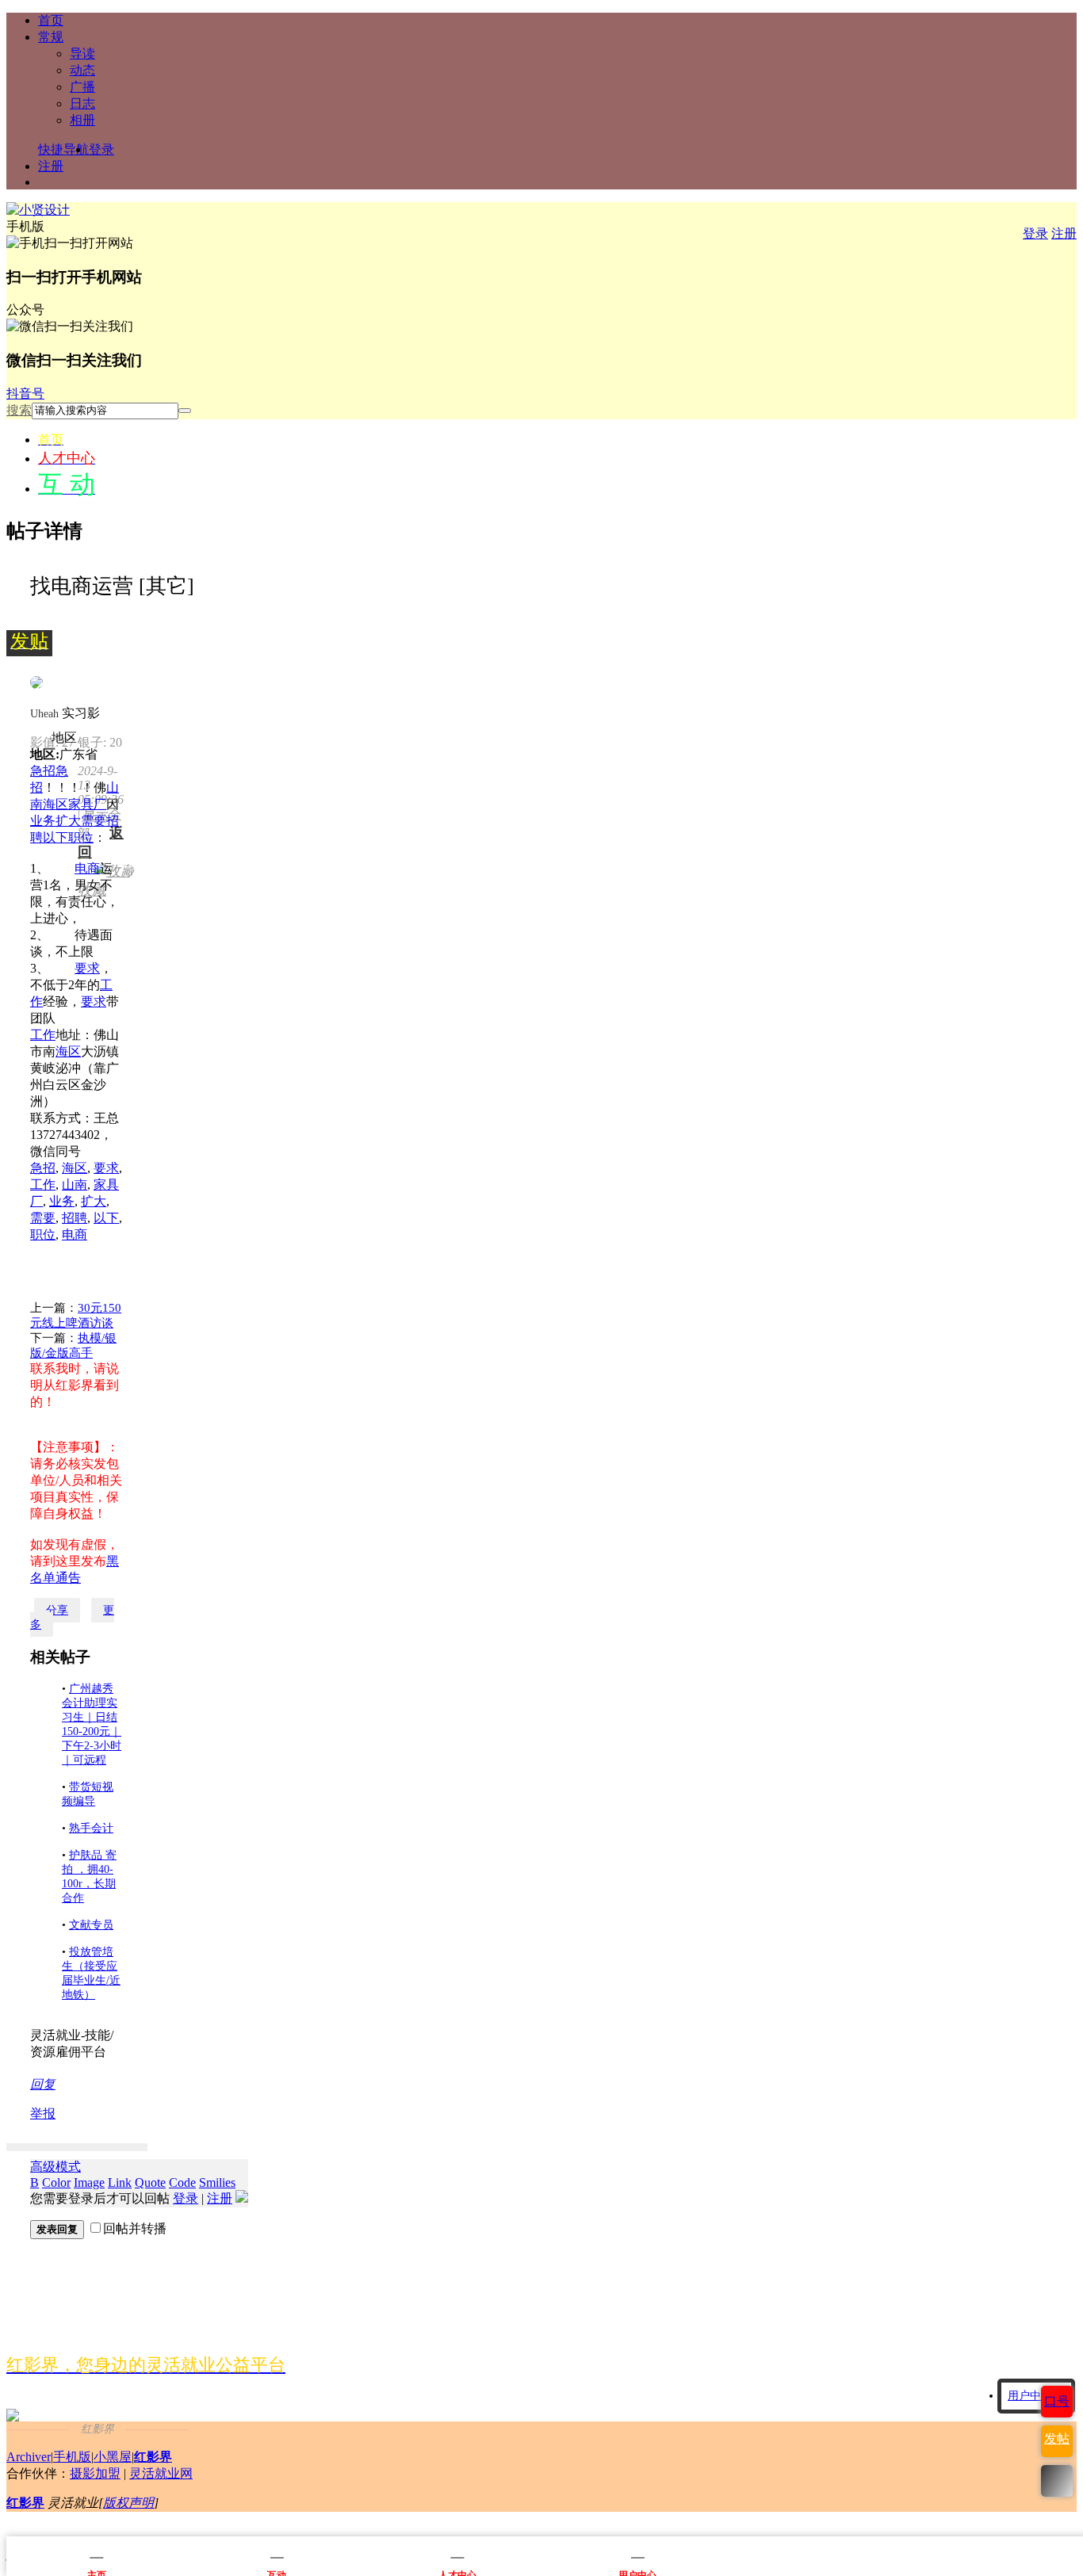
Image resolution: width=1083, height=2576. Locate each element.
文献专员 (91, 1925)
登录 (101, 149)
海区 (55, 804)
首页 (51, 20)
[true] (185, 411)
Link (120, 2182)
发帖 (1057, 2438)
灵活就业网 (161, 2473)
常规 (51, 37)
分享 (57, 1610)
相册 (82, 120)
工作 (43, 1035)
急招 (43, 771)
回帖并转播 (135, 2228)
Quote (150, 2182)
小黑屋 (113, 2457)
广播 (82, 87)
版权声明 (128, 2503)
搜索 (19, 410)
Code (182, 2182)
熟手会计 (91, 1828)
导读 (82, 54)
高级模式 (55, 2167)
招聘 (75, 1218)
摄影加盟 (95, 2473)
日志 (82, 103)
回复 (43, 2084)
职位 (81, 837)
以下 (55, 837)
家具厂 (87, 804)
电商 (87, 868)
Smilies (217, 2182)
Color (56, 2182)
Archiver (29, 2457)
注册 (51, 166)
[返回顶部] (1057, 2481)
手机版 (72, 2457)
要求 (87, 968)
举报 (43, 2114)
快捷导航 (63, 149)
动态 (82, 70)
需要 (94, 821)
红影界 (153, 2457)
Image (89, 2182)
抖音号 (25, 394)
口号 (1057, 2401)
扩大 (68, 821)
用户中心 (1030, 2396)
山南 (75, 1185)
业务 (43, 821)
